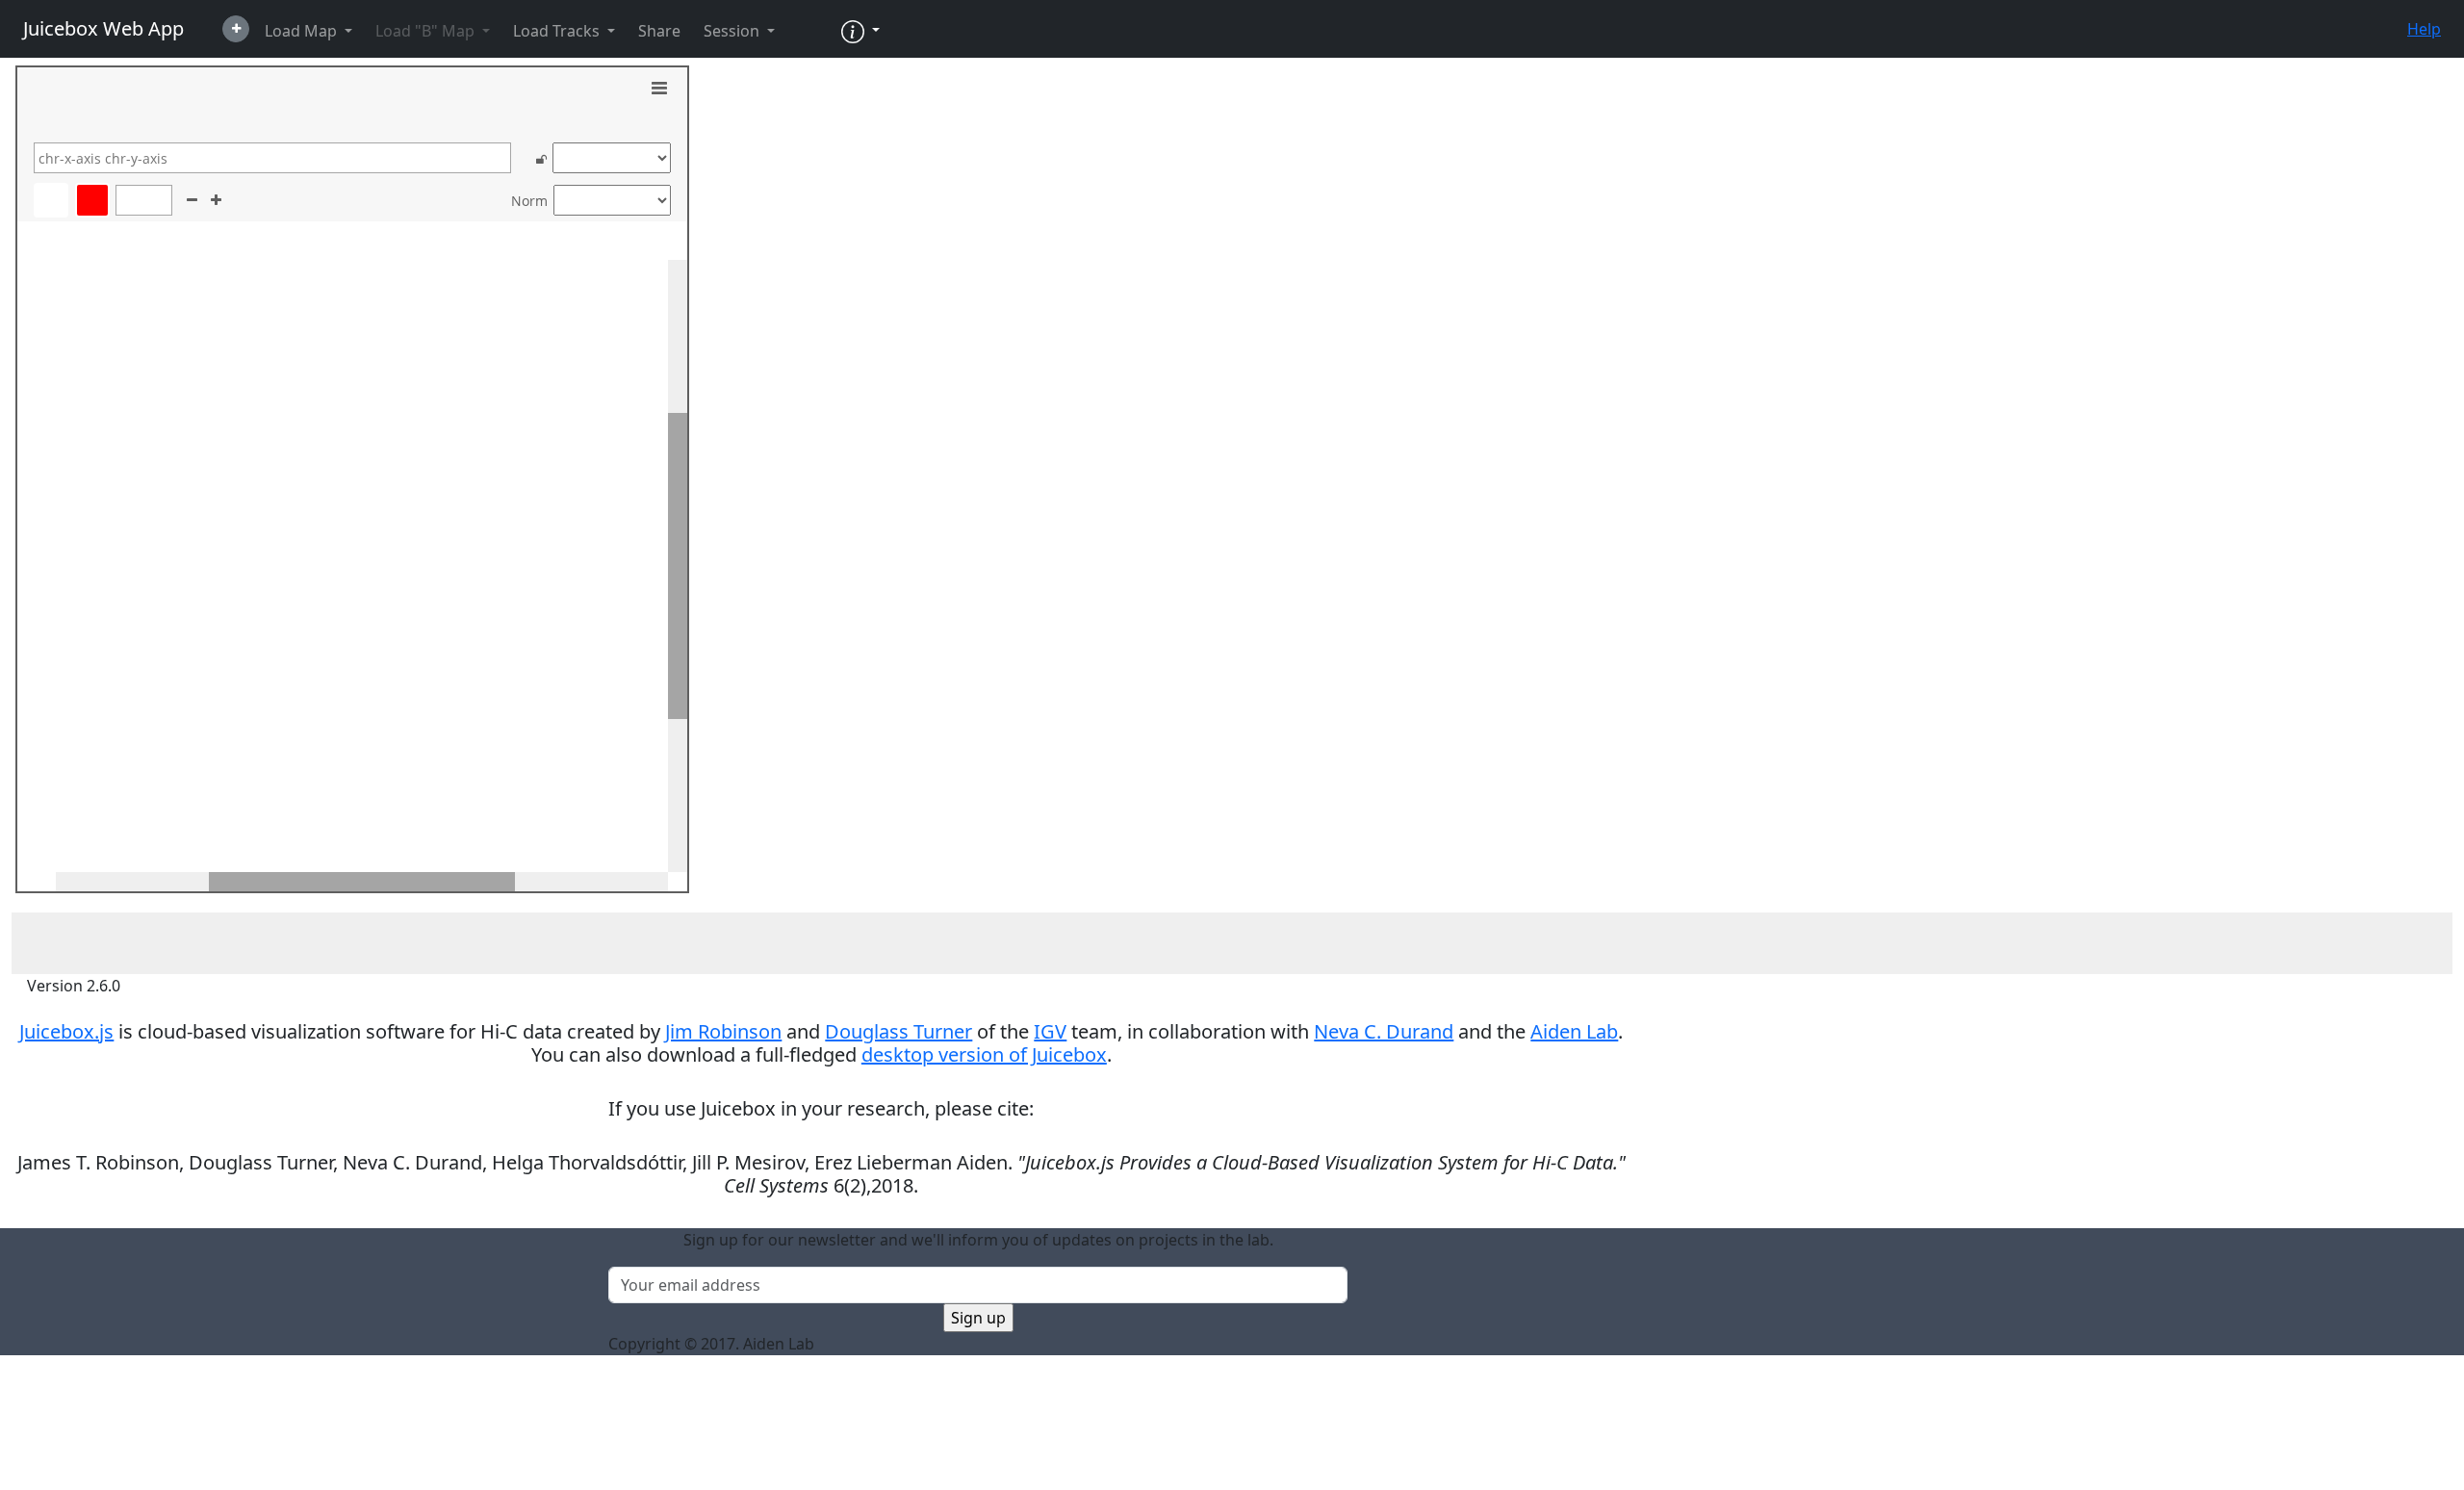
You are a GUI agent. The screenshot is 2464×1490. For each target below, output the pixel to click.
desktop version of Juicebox (984, 1054)
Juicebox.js (66, 1031)
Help (2424, 29)
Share (659, 31)
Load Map (303, 31)
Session (733, 31)
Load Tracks (558, 31)
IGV (1050, 1031)
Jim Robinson (723, 1031)
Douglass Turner (898, 1031)
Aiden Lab (1574, 1031)
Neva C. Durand (1384, 1031)
